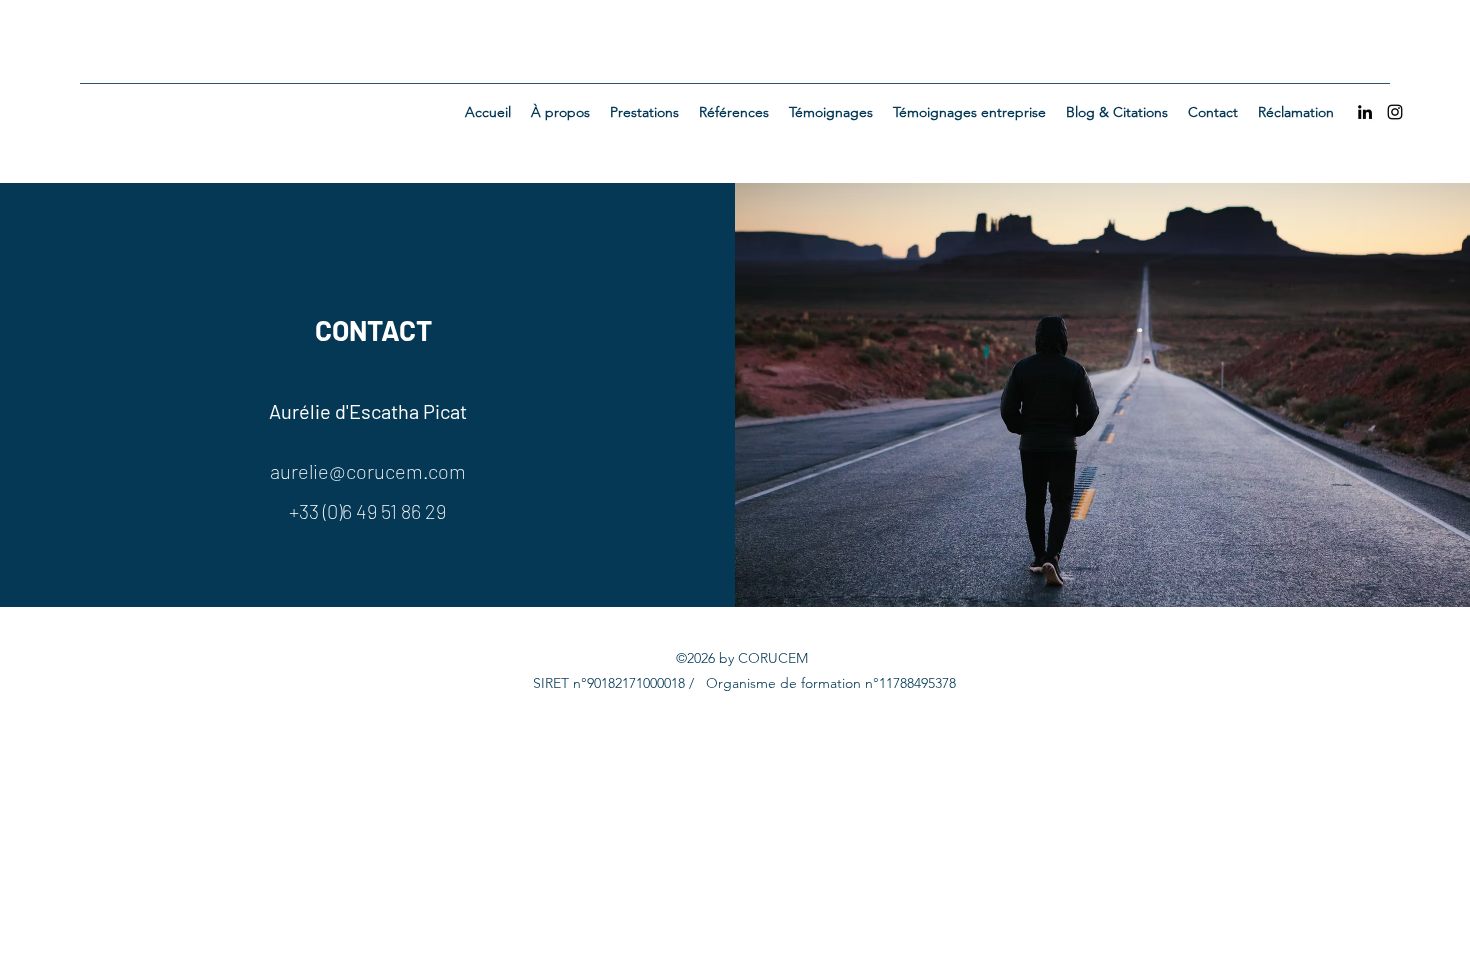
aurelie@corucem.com (368, 471)
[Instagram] (1395, 112)
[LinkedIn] (1365, 112)
